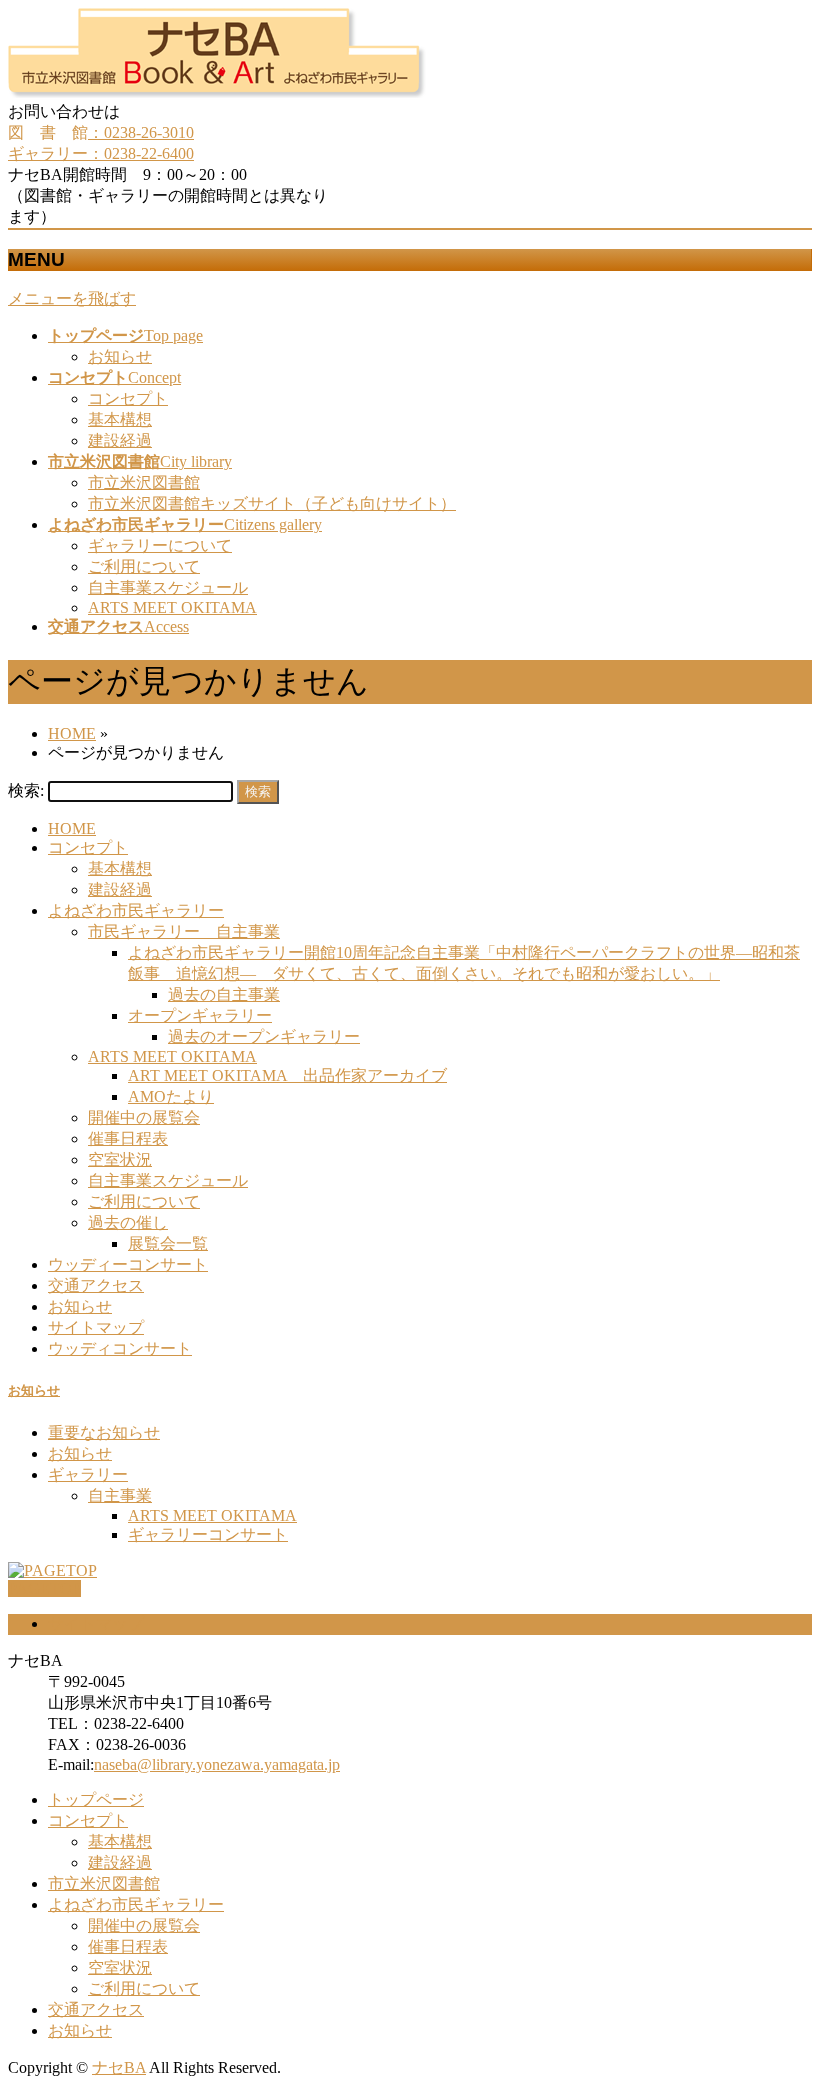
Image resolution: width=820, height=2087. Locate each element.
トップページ (96, 1799)
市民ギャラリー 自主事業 (184, 931)
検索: (26, 790)
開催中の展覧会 (144, 1117)
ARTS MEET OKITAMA (172, 607)
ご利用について (144, 566)
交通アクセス (96, 1285)
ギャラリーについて (160, 545)
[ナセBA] (217, 92)
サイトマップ (96, 1327)
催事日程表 (128, 1138)
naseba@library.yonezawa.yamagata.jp (217, 1764)
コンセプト (128, 398)
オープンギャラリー (200, 1015)
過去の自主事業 (224, 994)
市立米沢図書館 (144, 482)
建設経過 (120, 440)
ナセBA (119, 2067)
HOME (72, 828)
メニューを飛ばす (72, 298)
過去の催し (128, 1222)
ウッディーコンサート (128, 1264)
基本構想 (120, 419)
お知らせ (120, 356)
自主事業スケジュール (168, 587)
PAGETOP (44, 1588)
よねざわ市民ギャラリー (136, 910)
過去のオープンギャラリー (264, 1036)
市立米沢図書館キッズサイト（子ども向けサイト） (272, 503)
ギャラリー (88, 1474)
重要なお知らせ (104, 1432)
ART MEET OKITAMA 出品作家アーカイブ (287, 1075)
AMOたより (171, 1096)
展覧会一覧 (168, 1243)
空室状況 (120, 1159)
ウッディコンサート (120, 1348)
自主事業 (120, 1495)
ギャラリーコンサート (208, 1534)
